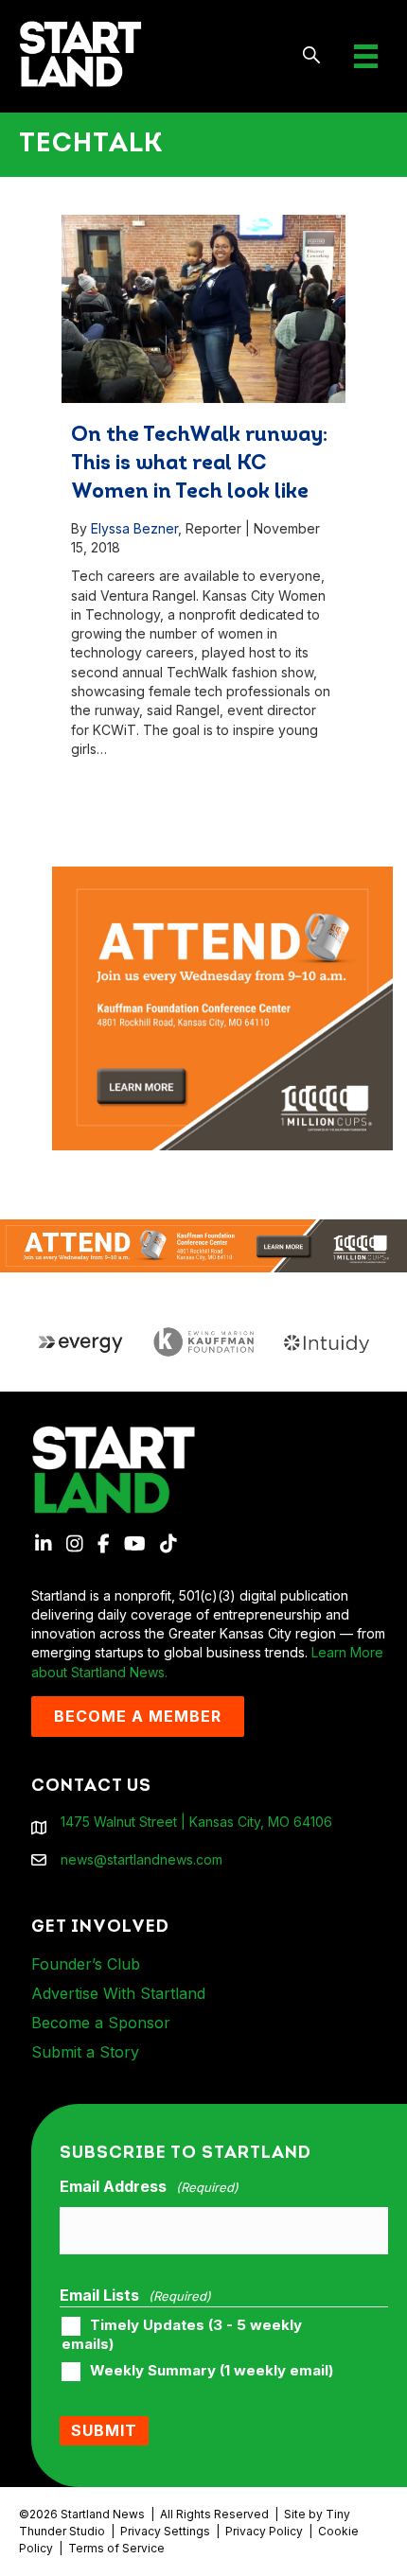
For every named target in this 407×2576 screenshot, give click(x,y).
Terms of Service (116, 2548)
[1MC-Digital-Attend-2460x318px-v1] (203, 1244)
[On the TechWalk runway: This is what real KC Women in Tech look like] (203, 309)
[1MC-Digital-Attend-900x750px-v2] (222, 876)
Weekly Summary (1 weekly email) (212, 2371)
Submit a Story (85, 2052)
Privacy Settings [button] (165, 2531)
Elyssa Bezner (134, 528)
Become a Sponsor (101, 2023)
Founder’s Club (86, 1964)
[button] (312, 56)
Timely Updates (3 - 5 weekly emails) (182, 2335)
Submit (104, 2430)
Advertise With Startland (118, 1993)
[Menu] (366, 56)
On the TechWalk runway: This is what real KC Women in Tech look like (199, 464)
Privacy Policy (264, 2531)
